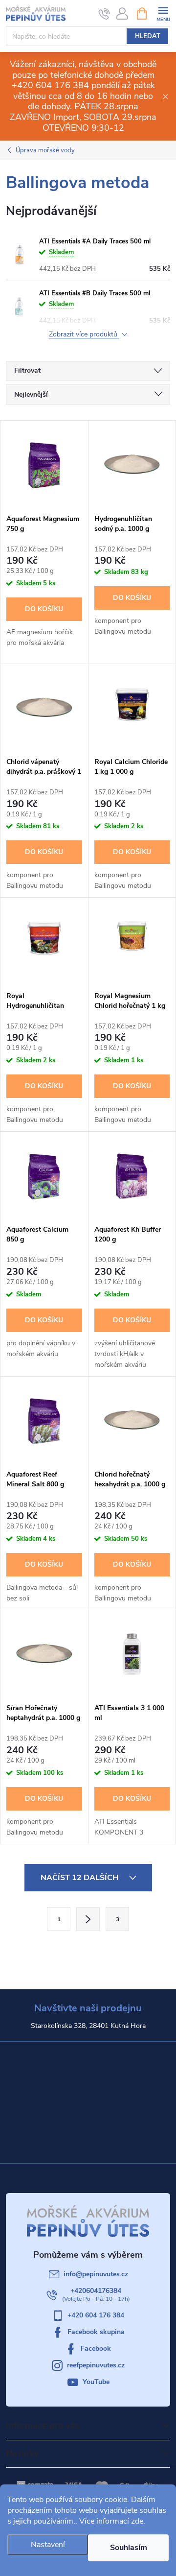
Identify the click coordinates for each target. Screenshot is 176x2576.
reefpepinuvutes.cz (96, 2365)
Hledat (148, 36)
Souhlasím (129, 2548)
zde (137, 2521)
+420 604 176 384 (96, 2315)
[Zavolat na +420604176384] (104, 14)
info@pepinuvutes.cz (96, 2274)
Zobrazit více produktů (84, 335)
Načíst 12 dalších (80, 1878)
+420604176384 (96, 2291)
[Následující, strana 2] (88, 1919)
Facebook (96, 2349)
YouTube (96, 2382)
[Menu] (163, 13)
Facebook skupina (96, 2332)
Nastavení (48, 2545)
